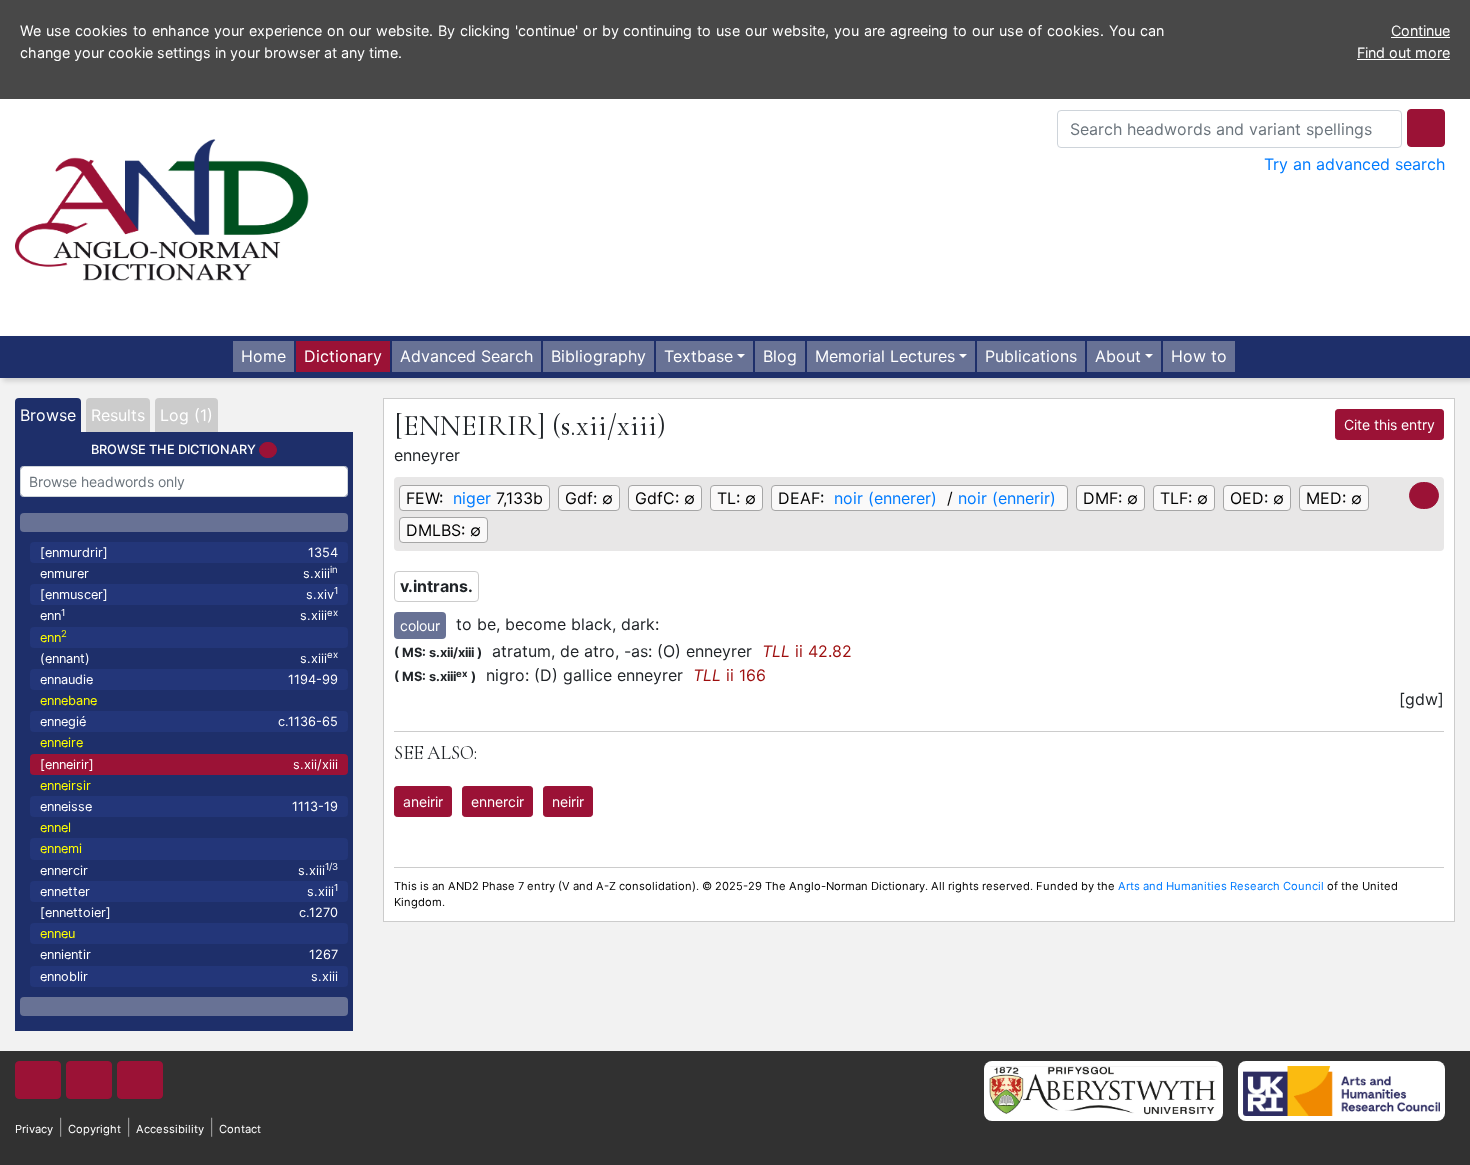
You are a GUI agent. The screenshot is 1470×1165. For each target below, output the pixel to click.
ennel (55, 827)
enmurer (189, 572)
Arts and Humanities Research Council (1221, 886)
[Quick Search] (1426, 128)
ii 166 (729, 675)
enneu (57, 933)
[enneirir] (189, 764)
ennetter (189, 890)
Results (118, 415)
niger (472, 498)
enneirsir (65, 785)
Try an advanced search (1354, 164)
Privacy (34, 1129)
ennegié (189, 721)
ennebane (68, 700)
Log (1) (186, 415)
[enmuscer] (189, 593)
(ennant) (189, 657)
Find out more (1403, 52)
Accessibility (170, 1129)
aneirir (423, 801)
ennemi (61, 848)
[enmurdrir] (189, 552)
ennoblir (189, 976)
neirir (568, 801)
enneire (61, 742)
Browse (48, 415)
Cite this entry (1389, 424)
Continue (1420, 30)
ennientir (189, 954)
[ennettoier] (189, 912)
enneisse (189, 806)
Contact (240, 1129)
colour (420, 625)
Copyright (94, 1129)
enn (189, 615)
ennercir (189, 869)
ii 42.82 (807, 651)
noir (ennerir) (1007, 498)
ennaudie (189, 679)
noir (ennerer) (885, 498)
